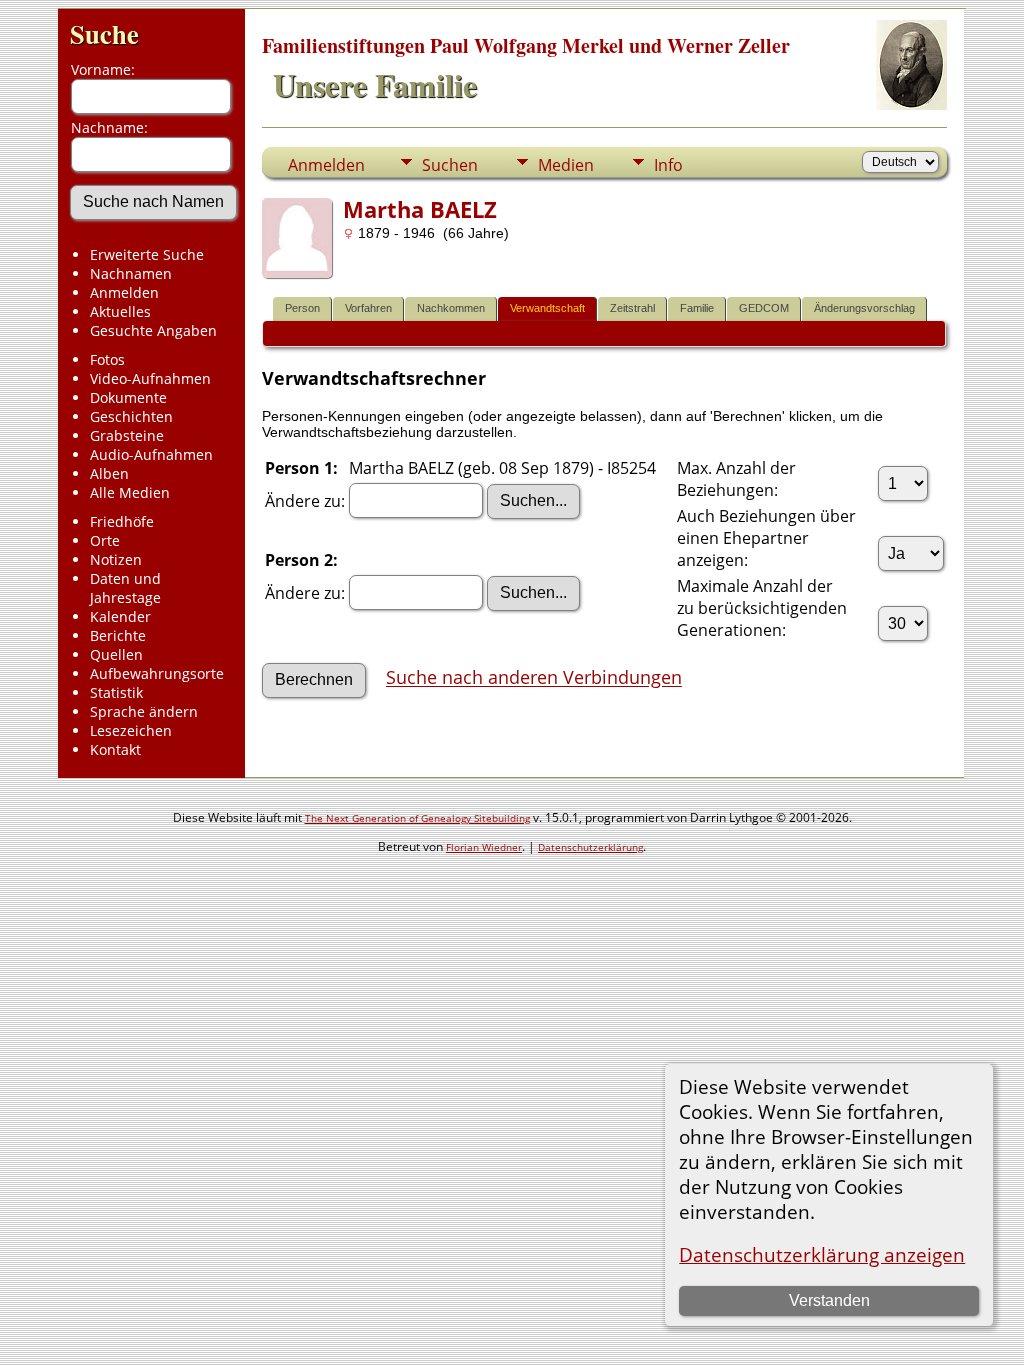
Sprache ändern (144, 711)
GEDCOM (764, 308)
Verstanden (829, 1300)
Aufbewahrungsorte (157, 673)
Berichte (118, 635)
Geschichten (131, 416)
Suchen (450, 165)
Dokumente (128, 397)
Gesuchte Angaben (153, 330)
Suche (104, 33)
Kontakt (115, 749)
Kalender (120, 616)
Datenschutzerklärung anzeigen (822, 1254)
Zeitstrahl (632, 308)
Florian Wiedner (484, 847)
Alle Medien (130, 492)
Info (668, 165)
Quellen (116, 654)
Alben (109, 473)
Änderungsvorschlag (864, 308)
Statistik (116, 692)
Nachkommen (451, 308)
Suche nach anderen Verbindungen (534, 678)
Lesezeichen (131, 730)
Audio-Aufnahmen (151, 454)
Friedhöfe (122, 521)
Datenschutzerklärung (590, 847)
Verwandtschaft (547, 308)
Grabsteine (127, 435)
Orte (105, 540)
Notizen (116, 559)
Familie (697, 308)
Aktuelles (120, 311)
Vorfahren (368, 308)
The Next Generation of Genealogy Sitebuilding (417, 818)
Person (302, 308)
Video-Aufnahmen (150, 378)
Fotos (107, 359)
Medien (566, 165)
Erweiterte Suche (147, 254)
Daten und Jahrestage (125, 588)
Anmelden (124, 292)
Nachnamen (131, 273)
